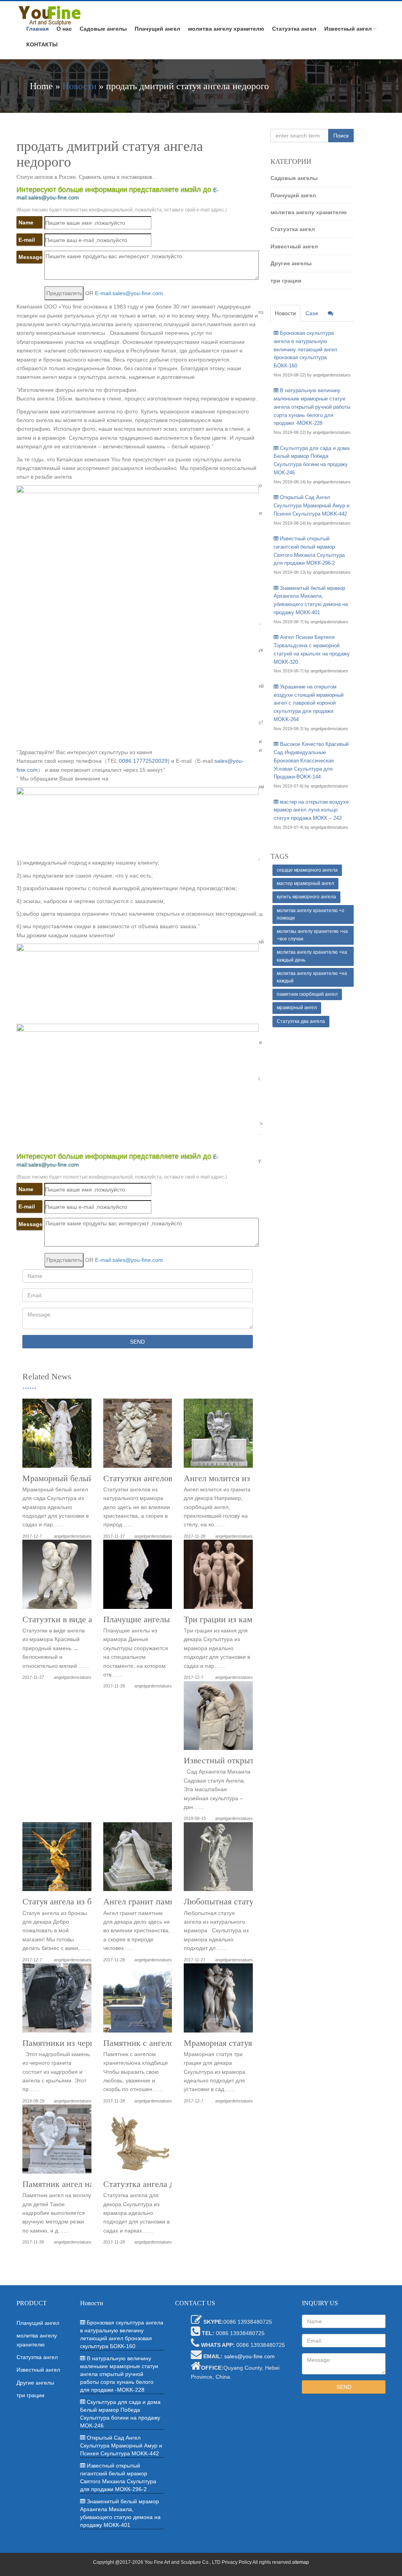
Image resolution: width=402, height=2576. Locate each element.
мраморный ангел (297, 1008)
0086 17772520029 (143, 761)
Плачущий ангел (157, 29)
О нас (64, 29)
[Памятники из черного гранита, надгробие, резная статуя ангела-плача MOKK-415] (57, 2001)
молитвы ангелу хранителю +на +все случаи (312, 935)
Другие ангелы (291, 263)
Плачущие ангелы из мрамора (159, 1619)
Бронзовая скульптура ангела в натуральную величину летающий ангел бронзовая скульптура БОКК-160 (305, 349)
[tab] (331, 313)
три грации (286, 281)
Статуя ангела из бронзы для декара (89, 1902)
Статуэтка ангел (294, 29)
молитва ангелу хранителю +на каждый (312, 977)
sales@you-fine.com (249, 2356)
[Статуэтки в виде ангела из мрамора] (57, 1577)
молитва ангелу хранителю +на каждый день (312, 956)
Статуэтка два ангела (301, 1021)
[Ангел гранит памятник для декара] (138, 1860)
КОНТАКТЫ (42, 44)
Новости (79, 86)
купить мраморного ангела (306, 897)
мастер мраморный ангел (305, 883)
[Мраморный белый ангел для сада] (57, 1436)
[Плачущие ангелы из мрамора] (138, 1577)
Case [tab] (312, 313)
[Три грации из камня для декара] (218, 1577)
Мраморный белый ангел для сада (86, 1478)
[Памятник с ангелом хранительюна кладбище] (138, 2001)
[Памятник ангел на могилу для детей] (57, 2142)
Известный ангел (348, 29)
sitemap (301, 2562)
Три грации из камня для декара (243, 1619)
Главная (37, 29)
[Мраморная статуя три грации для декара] (218, 2001)
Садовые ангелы (103, 29)
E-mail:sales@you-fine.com (129, 293)
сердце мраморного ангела (307, 870)
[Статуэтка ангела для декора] (138, 2142)
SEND (137, 1342)
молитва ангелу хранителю (226, 29)
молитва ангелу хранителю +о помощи (311, 914)
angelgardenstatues (73, 1536)
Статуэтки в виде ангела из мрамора (90, 1619)
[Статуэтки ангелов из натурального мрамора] (138, 1436)
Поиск (341, 136)
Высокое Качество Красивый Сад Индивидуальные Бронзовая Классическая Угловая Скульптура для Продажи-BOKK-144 (311, 760)
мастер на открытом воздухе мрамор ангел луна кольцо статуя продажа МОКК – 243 (311, 810)
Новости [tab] (285, 313)
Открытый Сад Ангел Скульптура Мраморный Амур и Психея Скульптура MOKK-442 (312, 506)
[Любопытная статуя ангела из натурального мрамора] (218, 1860)
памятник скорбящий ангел (307, 994)
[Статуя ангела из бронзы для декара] (57, 1860)
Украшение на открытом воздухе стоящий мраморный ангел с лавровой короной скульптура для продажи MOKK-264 (309, 703)
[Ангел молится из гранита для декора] (218, 1436)
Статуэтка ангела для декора (156, 2184)
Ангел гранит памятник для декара (168, 1902)
